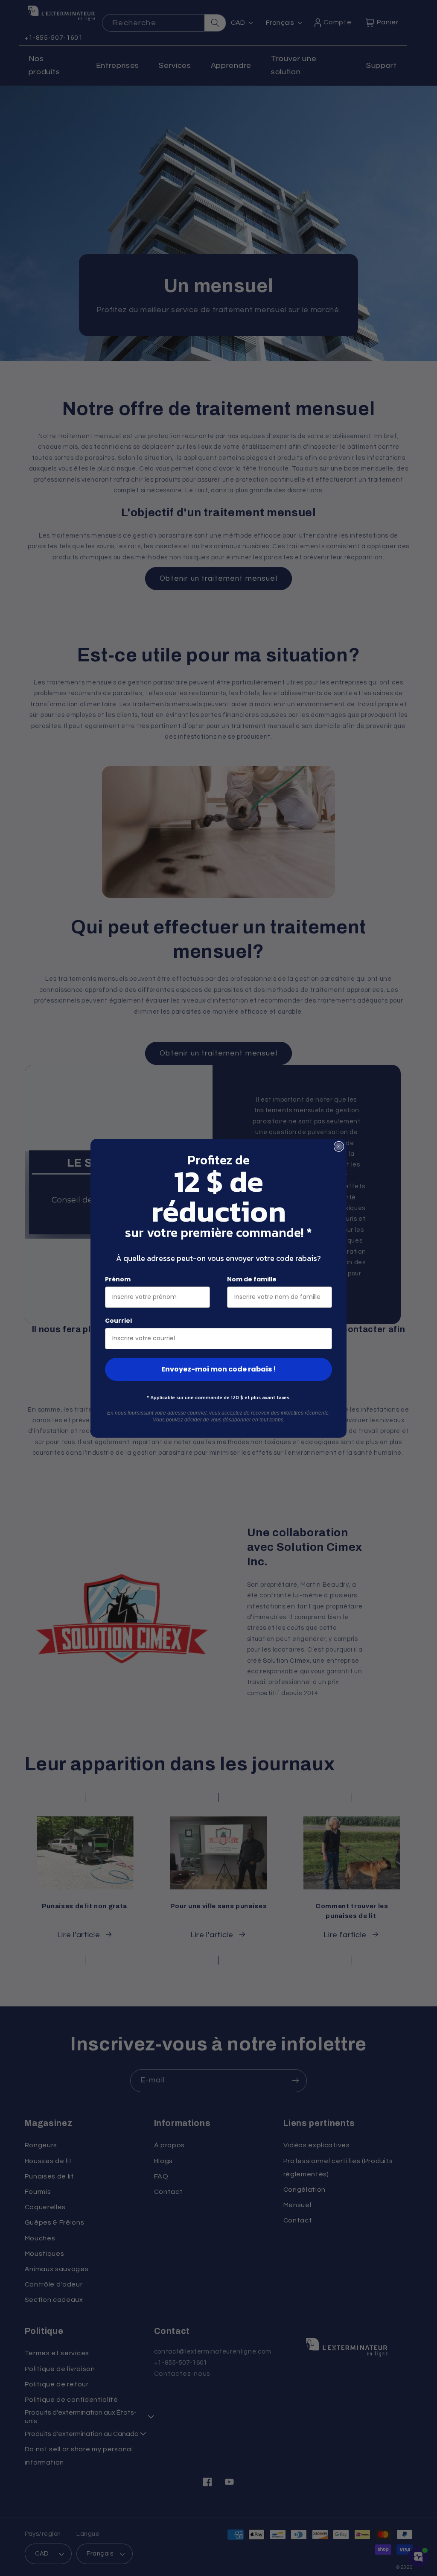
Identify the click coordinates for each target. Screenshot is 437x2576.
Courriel (118, 1321)
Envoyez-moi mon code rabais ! (219, 1369)
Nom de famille (252, 1279)
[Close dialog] (339, 1146)
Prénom (118, 1279)
